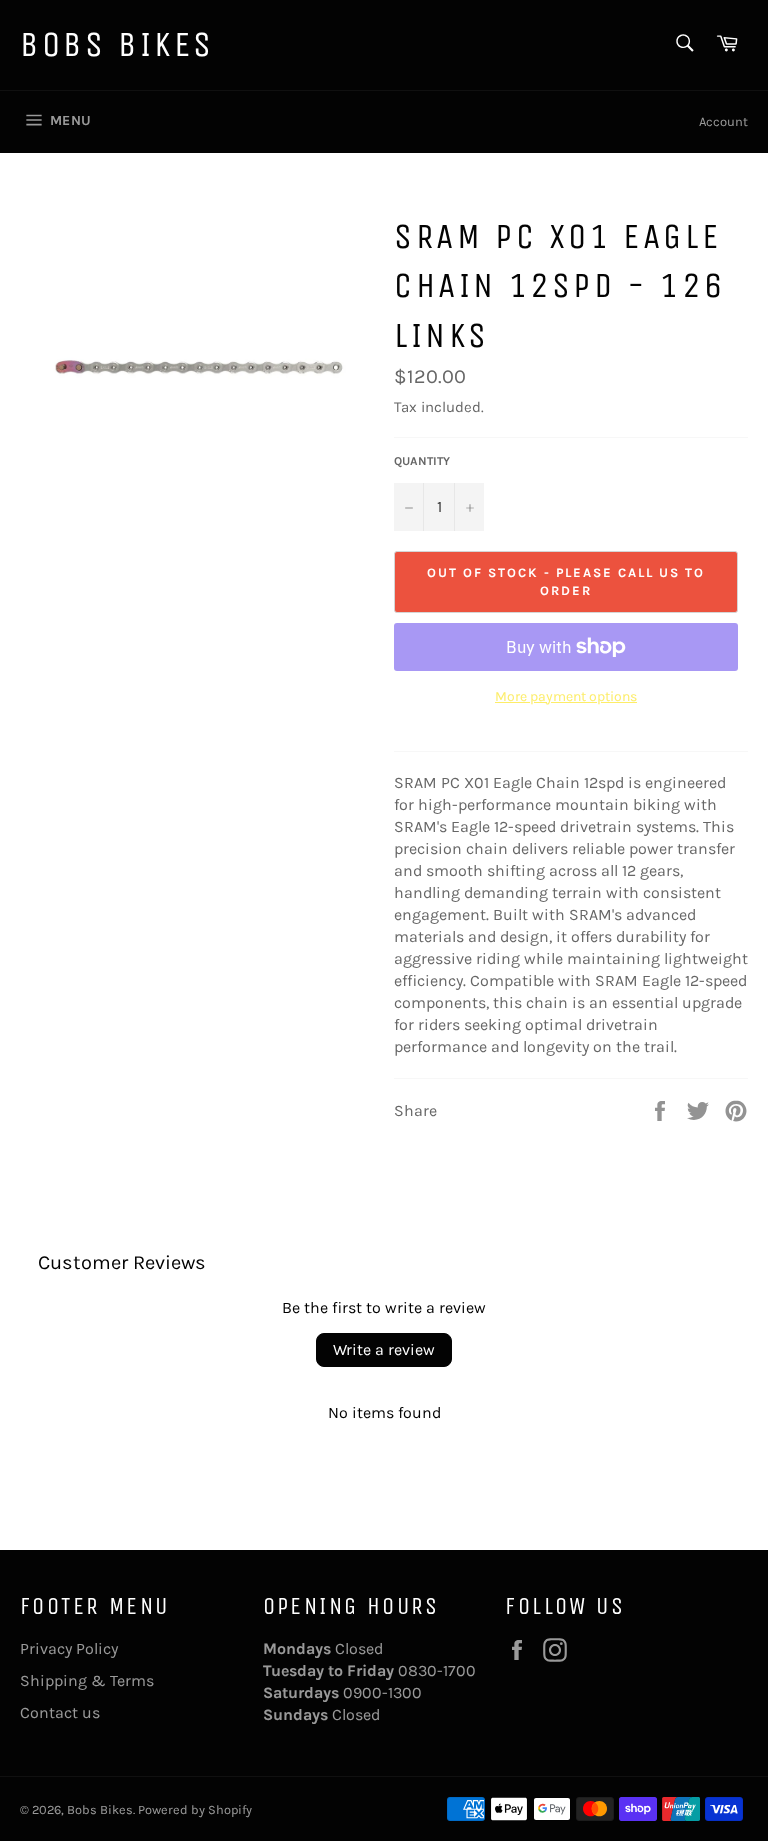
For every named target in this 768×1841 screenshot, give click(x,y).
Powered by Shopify (195, 1809)
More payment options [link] (566, 696)
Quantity (422, 461)
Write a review (384, 1349)
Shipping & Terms (87, 1680)
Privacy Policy (69, 1648)
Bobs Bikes (117, 44)
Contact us (60, 1712)
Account (723, 121)
